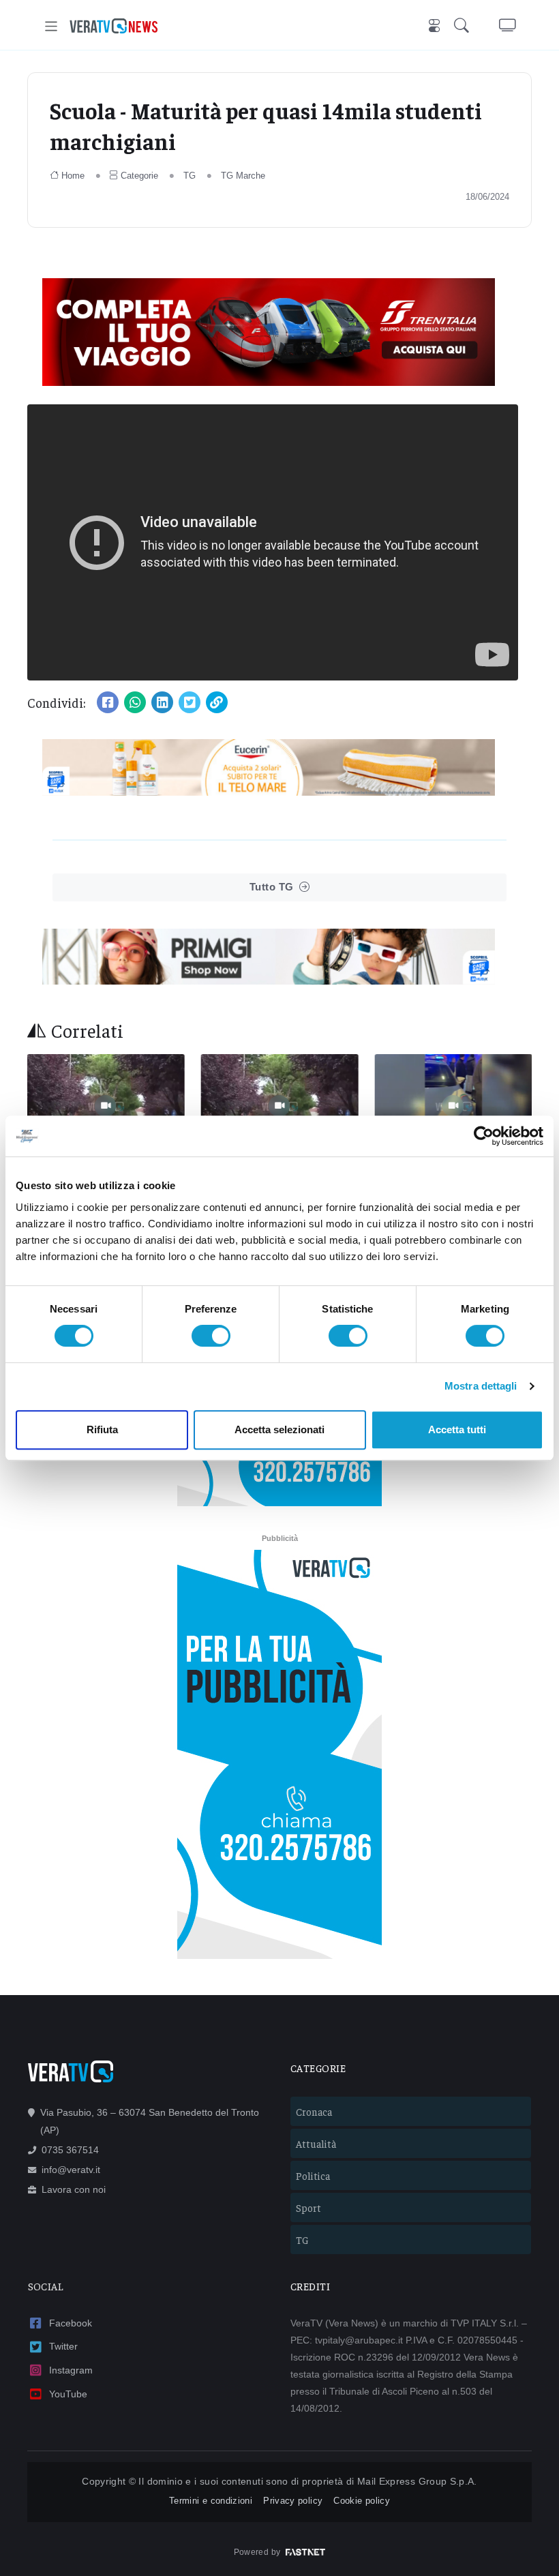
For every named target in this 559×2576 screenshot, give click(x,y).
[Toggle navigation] (51, 26)
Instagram (71, 2370)
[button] (464, 26)
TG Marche (243, 176)
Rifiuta (102, 1429)
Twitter (63, 2346)
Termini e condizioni (211, 2501)
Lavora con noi (74, 2189)
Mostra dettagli (481, 1386)
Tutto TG (272, 887)
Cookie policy (362, 2501)
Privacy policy (293, 2501)
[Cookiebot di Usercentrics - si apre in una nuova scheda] (484, 1136)
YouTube (68, 2394)
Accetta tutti (457, 1429)
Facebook (71, 2323)
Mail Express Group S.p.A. (417, 2481)
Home (73, 176)
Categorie (139, 176)
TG (190, 176)
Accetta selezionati (279, 1429)
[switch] (211, 1336)
